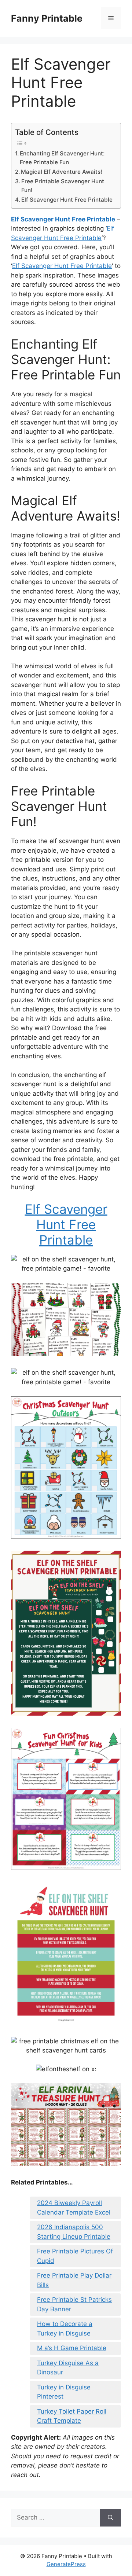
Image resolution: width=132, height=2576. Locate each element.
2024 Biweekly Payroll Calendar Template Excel (74, 2208)
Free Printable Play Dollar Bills (74, 2280)
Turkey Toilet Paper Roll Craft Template (72, 2416)
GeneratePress (66, 2564)
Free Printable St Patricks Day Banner (74, 2304)
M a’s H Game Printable (72, 2348)
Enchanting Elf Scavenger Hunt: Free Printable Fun (62, 158)
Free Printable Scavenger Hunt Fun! (63, 186)
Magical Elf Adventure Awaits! (62, 172)
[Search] (111, 2518)
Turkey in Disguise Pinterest (64, 2392)
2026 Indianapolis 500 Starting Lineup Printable (74, 2232)
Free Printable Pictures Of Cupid (75, 2256)
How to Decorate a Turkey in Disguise (65, 2329)
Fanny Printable (47, 18)
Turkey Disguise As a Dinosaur (68, 2368)
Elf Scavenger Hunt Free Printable (67, 200)
